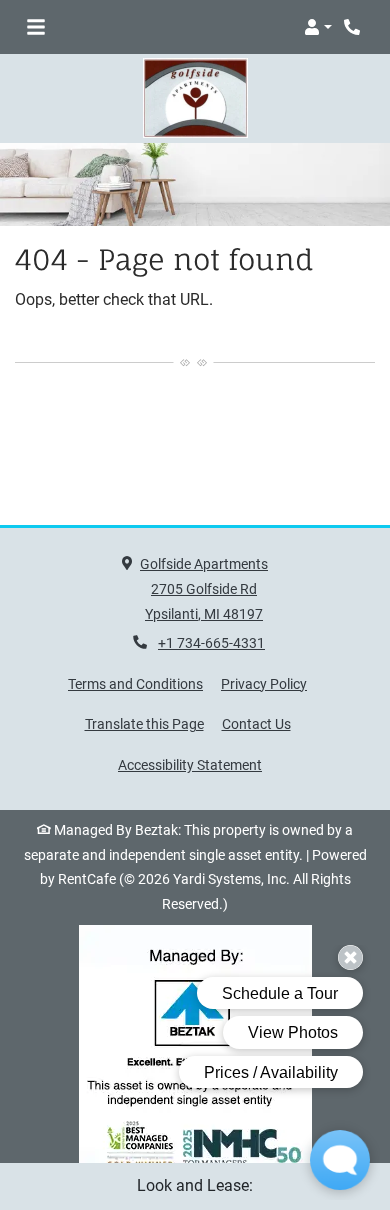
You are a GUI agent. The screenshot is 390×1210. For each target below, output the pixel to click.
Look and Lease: (195, 1185)
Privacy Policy (264, 683)
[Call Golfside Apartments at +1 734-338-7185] (354, 27)
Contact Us (256, 724)
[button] (318, 27)
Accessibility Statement (190, 764)
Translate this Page (144, 723)
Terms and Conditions (135, 683)
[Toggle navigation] (36, 27)
